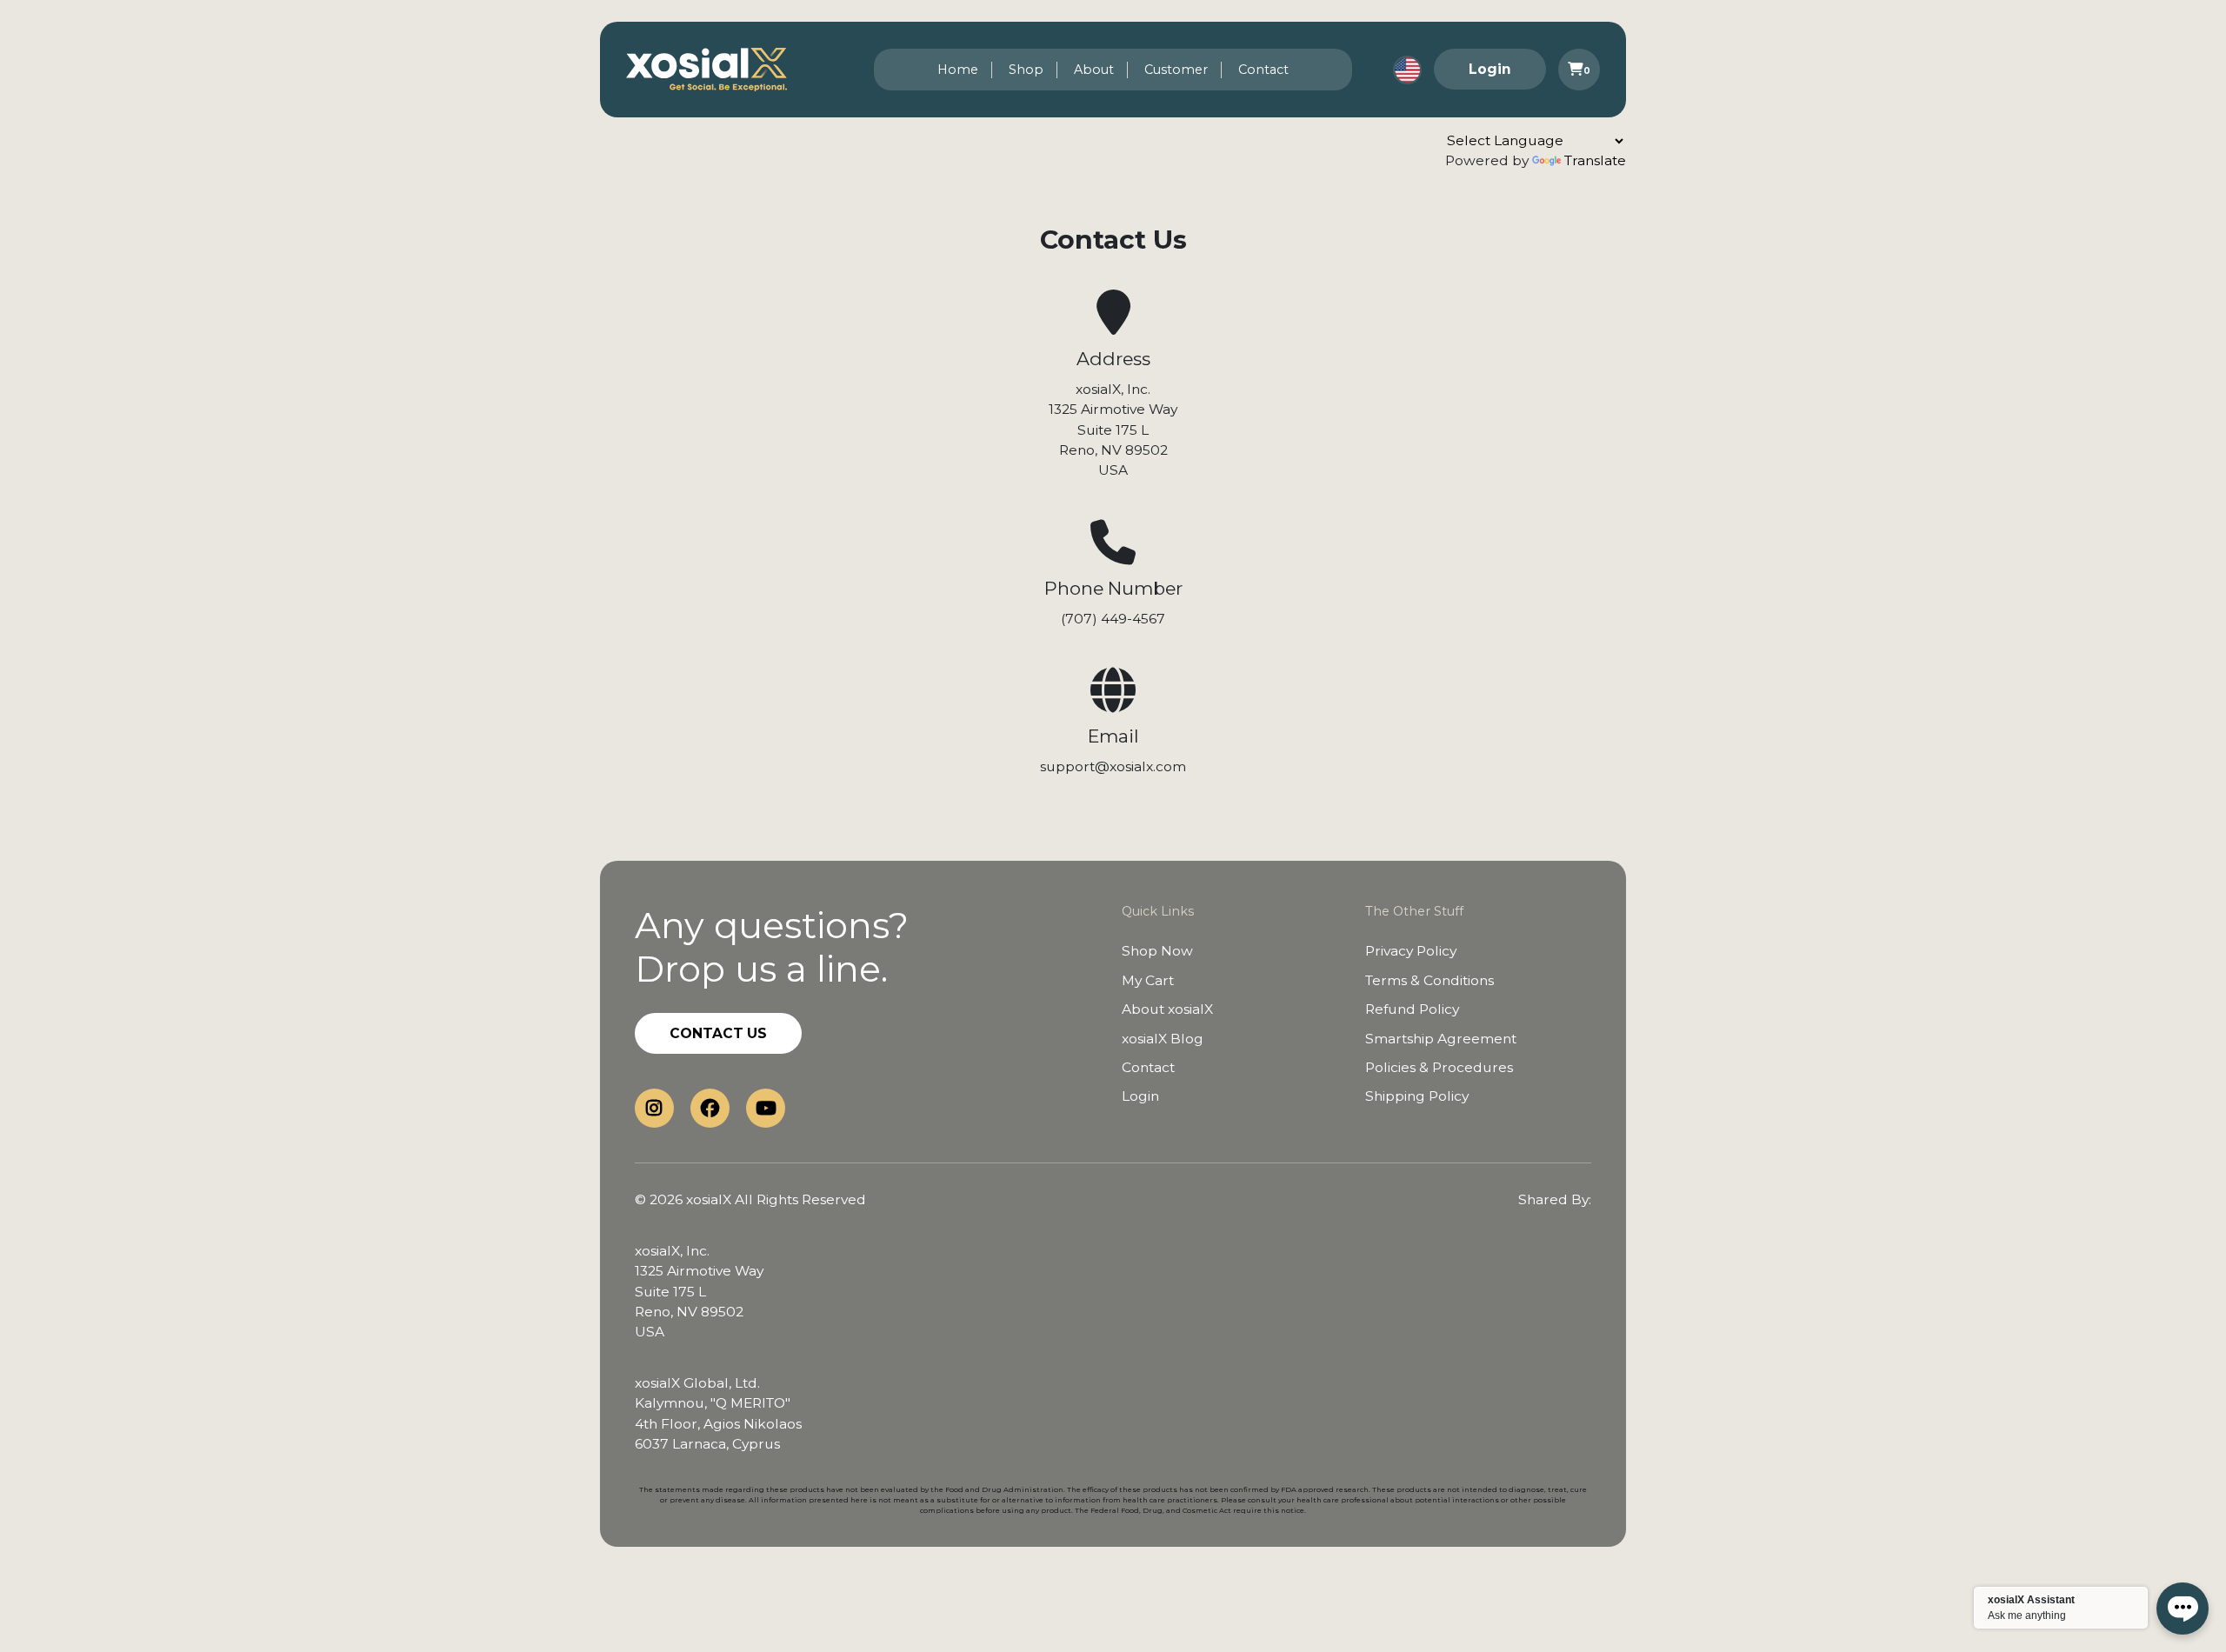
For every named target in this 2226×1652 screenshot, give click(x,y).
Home (958, 70)
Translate (1595, 160)
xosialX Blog (1163, 1039)
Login (1490, 69)
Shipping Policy (1417, 1096)
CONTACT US (718, 1033)
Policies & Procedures (1439, 1067)
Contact (1263, 70)
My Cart (1148, 980)
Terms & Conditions (1430, 980)
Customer (1176, 70)
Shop (1026, 70)
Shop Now (1157, 951)
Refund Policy (1412, 1009)
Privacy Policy (1411, 951)
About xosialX (1167, 1009)
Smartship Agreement (1441, 1039)
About (1094, 70)
